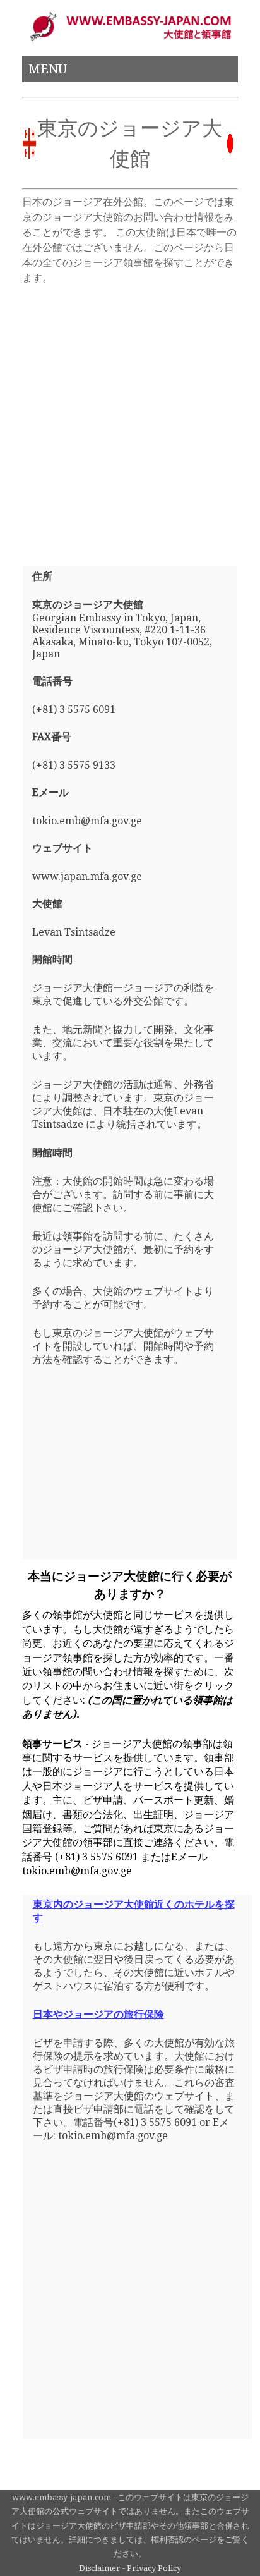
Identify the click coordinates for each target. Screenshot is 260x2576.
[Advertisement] (130, 420)
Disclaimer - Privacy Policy (130, 2568)
